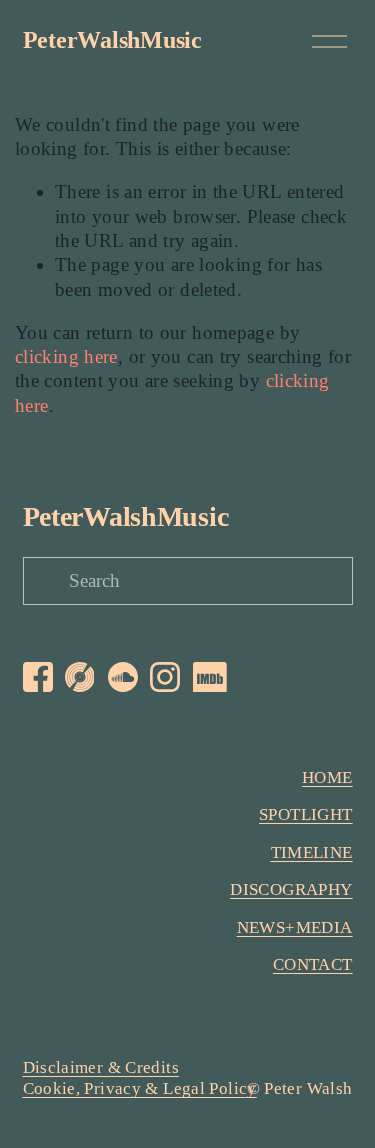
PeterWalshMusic (112, 40)
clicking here (66, 356)
